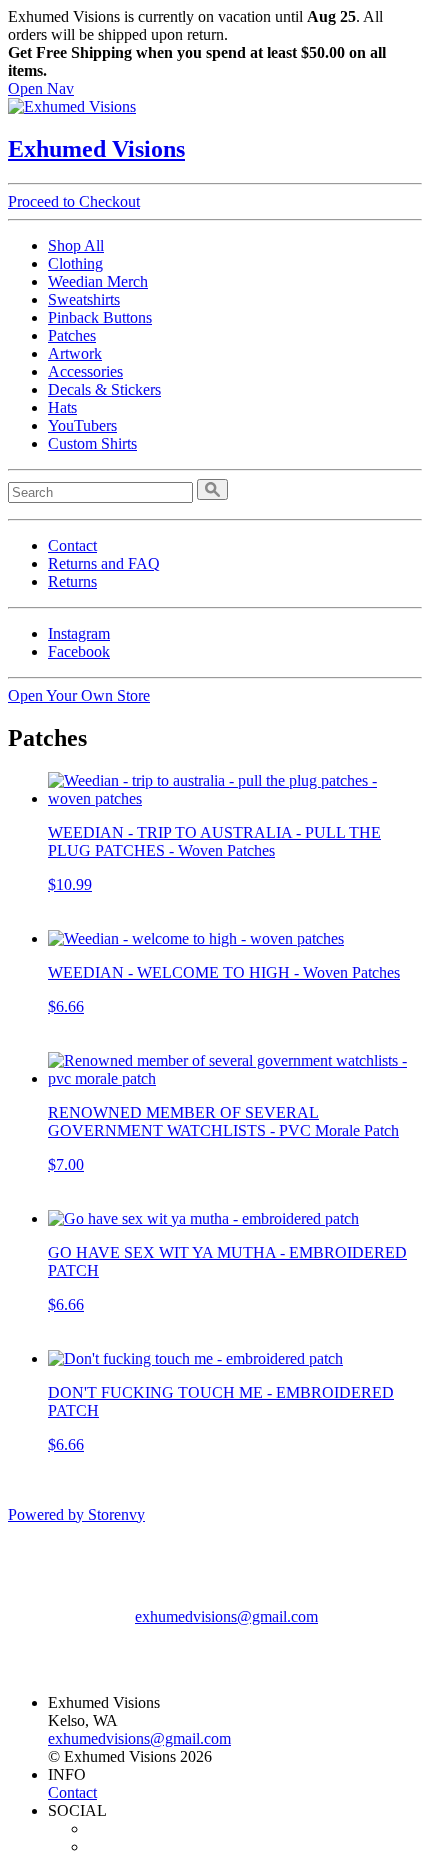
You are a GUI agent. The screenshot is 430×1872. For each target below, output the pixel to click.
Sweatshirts (84, 299)
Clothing (75, 263)
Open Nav (41, 88)
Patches (72, 335)
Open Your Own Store (79, 695)
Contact (72, 545)
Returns (72, 581)
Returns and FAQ (104, 563)
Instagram (79, 633)
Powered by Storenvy (76, 1514)
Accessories (85, 371)
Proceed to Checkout (74, 201)
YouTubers (82, 425)
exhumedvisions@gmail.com (226, 1616)
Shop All (76, 245)
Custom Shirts (92, 443)
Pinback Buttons (100, 317)
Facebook (79, 651)
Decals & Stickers (104, 389)
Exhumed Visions (96, 149)
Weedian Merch (98, 281)
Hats (62, 407)
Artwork (75, 353)
